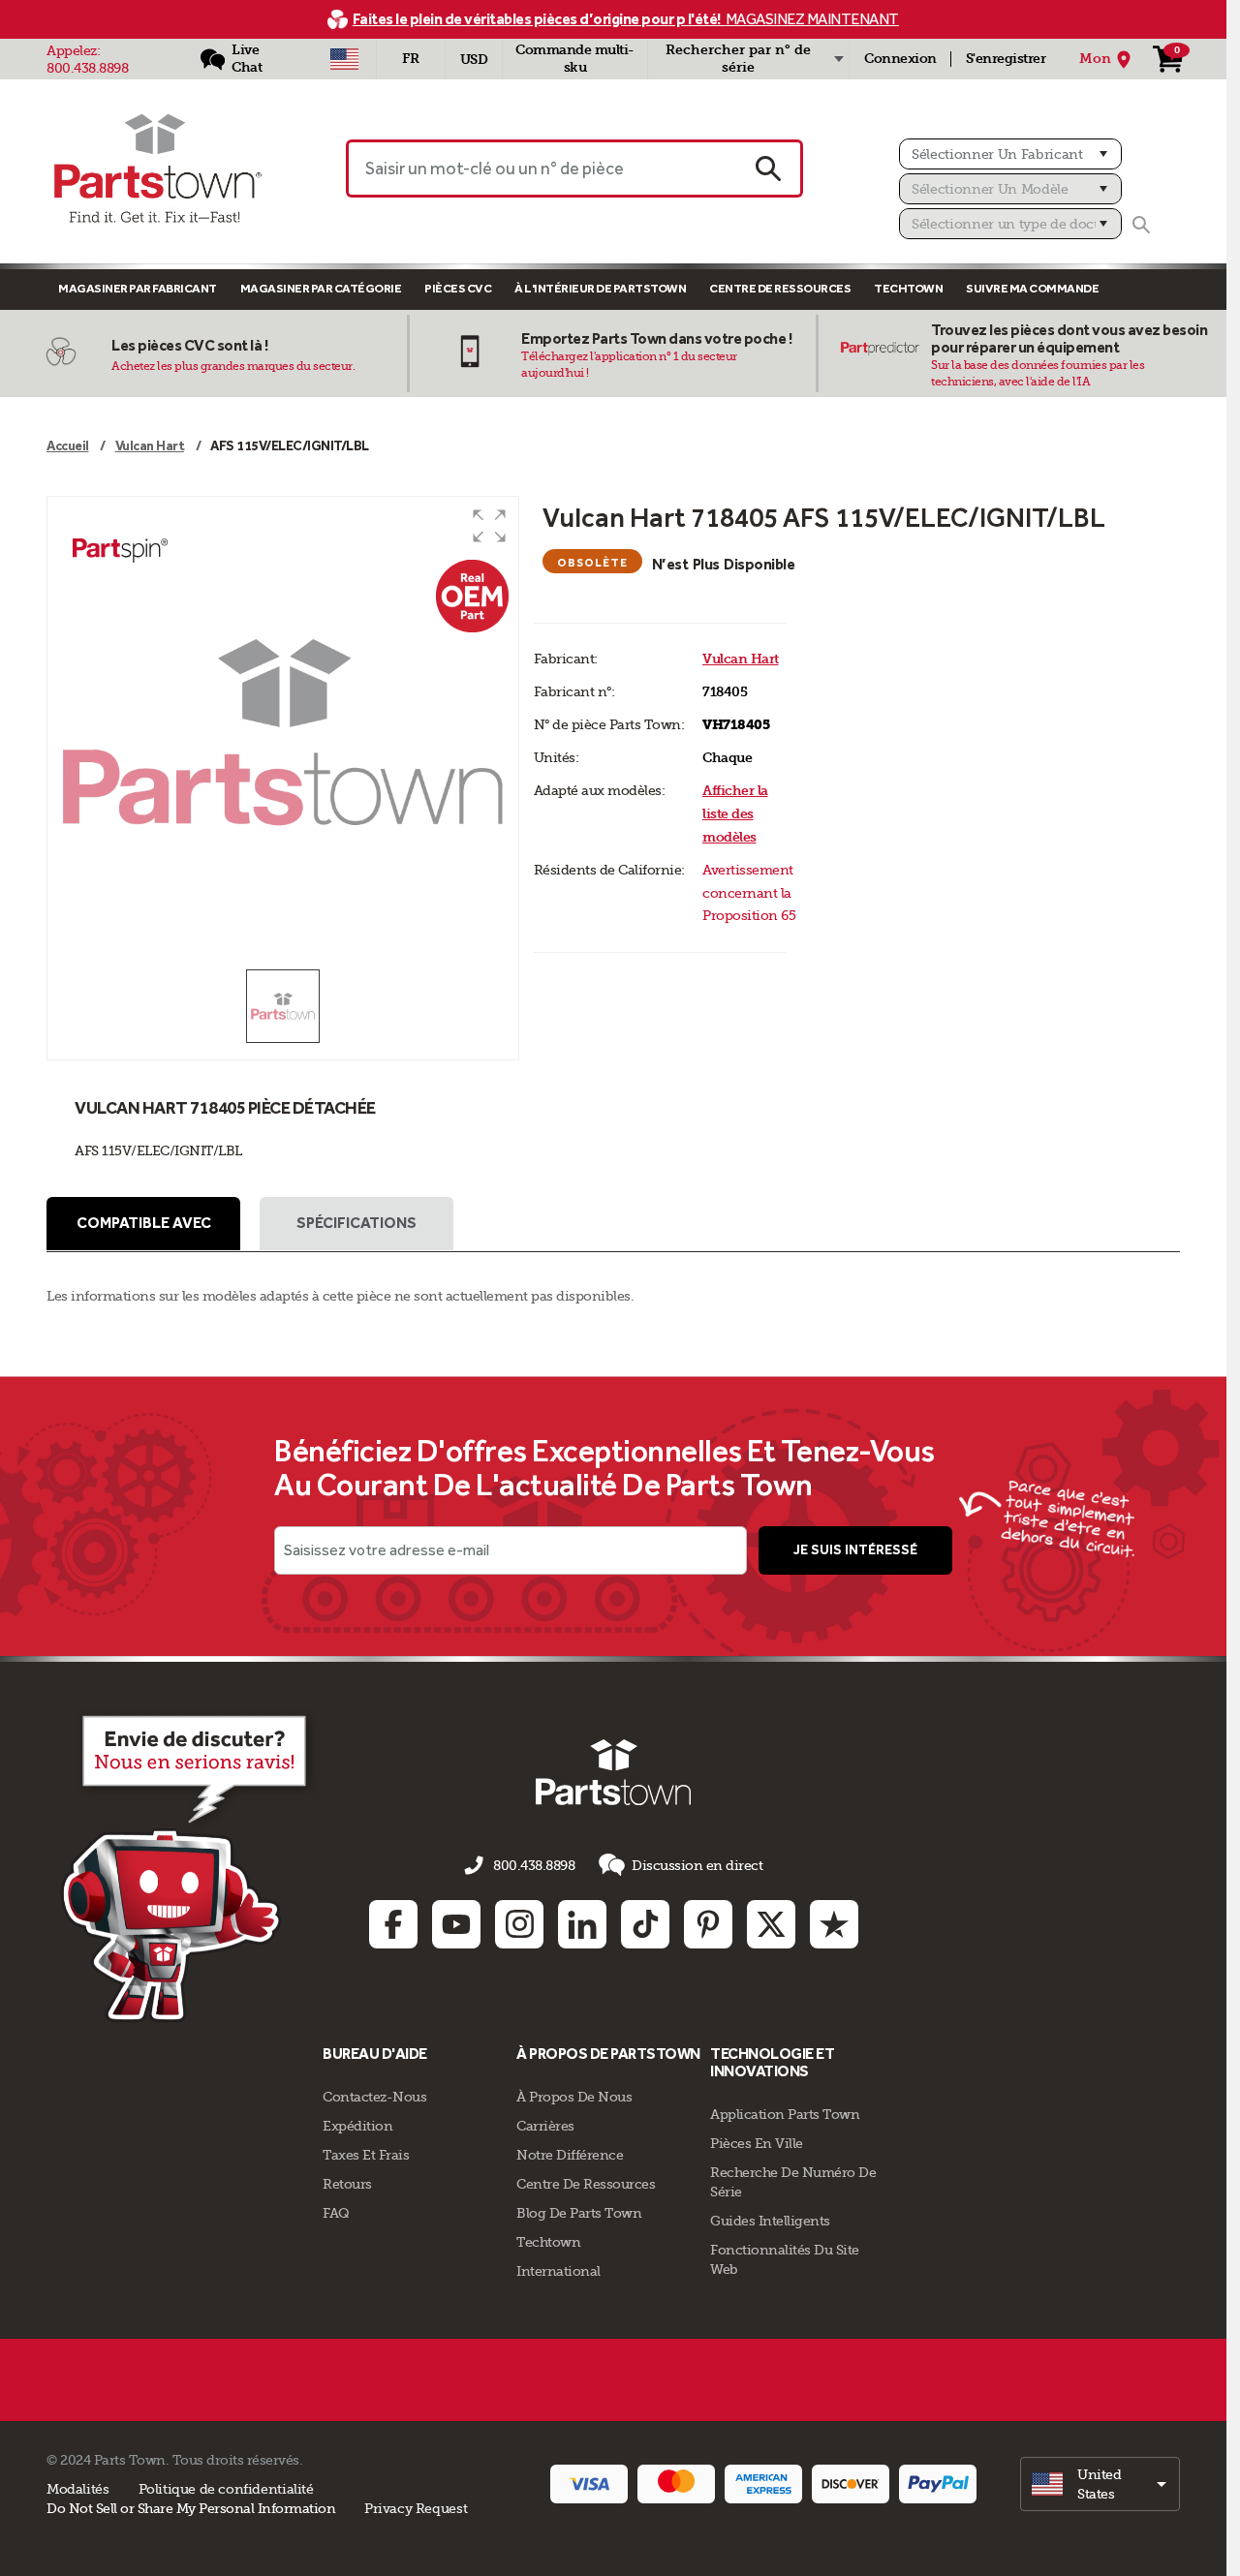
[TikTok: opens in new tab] (645, 1924)
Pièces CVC (458, 288)
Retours (347, 2184)
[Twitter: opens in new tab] (771, 1924)
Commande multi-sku (575, 59)
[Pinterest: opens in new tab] (708, 1924)
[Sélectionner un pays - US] (344, 59)
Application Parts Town (785, 2114)
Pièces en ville (757, 2143)
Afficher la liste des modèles (735, 814)
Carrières (545, 2126)
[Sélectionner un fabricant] (1010, 154)
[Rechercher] (1141, 225)
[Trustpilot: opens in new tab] (834, 1924)
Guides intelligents (770, 2221)
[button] (489, 526)
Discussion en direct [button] (697, 1865)
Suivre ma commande (1032, 288)
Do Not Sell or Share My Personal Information (191, 2508)
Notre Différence (570, 2155)
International (558, 2271)
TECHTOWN (908, 288)
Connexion (900, 59)
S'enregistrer (1006, 59)
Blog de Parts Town (579, 2213)
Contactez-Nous (374, 2097)
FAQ (336, 2213)
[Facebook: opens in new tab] (393, 1924)
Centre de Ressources (780, 288)
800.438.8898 (87, 68)
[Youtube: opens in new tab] (456, 1924)
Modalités (78, 2489)
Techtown (548, 2242)
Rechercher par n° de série (738, 59)
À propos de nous (574, 2097)
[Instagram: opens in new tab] (519, 1924)
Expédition (357, 2126)
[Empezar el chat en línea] (189, 1865)
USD (474, 60)
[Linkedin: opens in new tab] (582, 1924)
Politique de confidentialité (226, 2489)
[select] (1100, 2484)
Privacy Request (416, 2508)
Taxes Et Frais (366, 2155)
